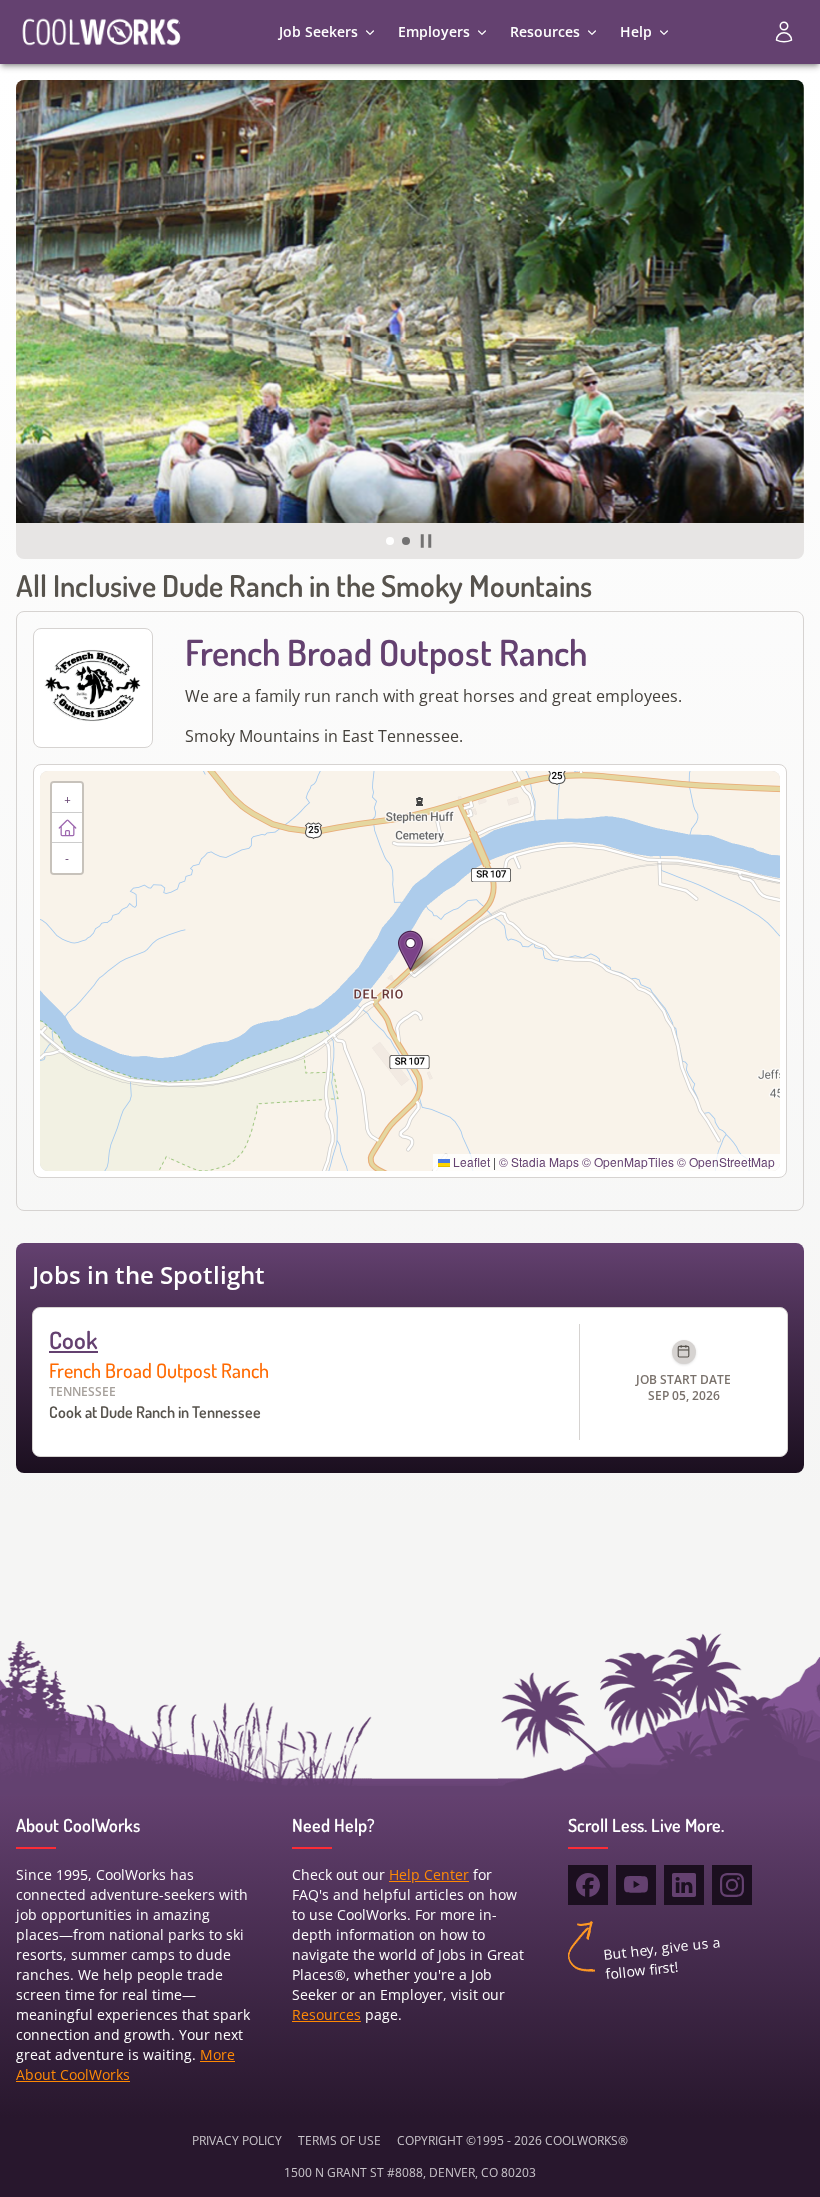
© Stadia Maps (539, 1161)
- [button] (67, 857)
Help (636, 31)
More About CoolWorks (125, 2064)
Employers (434, 31)
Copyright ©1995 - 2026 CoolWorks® (512, 2140)
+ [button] (67, 797)
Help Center (429, 1874)
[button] (390, 541)
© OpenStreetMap (726, 1161)
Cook (73, 1339)
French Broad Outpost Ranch (159, 1370)
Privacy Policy (237, 2140)
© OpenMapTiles (628, 1161)
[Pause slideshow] (426, 541)
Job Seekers (318, 31)
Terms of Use (339, 2140)
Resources (545, 31)
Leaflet (470, 1161)
